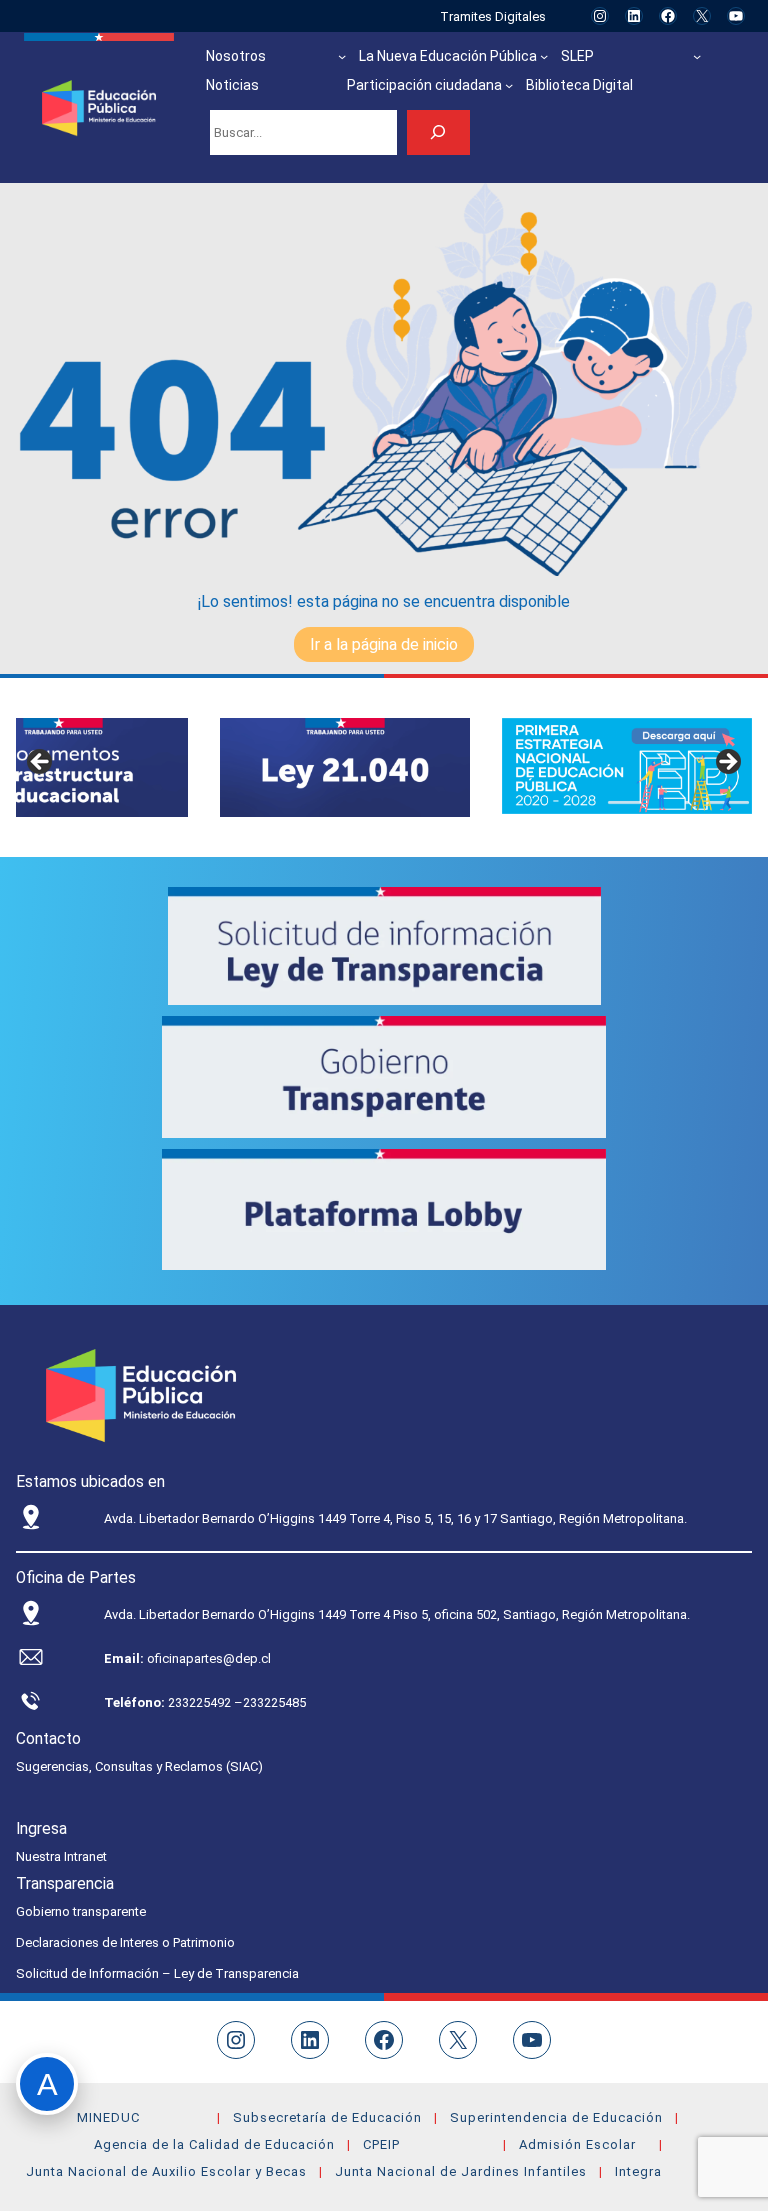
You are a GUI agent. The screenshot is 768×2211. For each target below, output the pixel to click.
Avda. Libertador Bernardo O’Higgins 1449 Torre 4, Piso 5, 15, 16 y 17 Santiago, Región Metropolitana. (395, 1518)
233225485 (274, 1702)
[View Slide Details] (345, 767)
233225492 (201, 1702)
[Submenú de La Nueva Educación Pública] (544, 56)
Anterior (41, 763)
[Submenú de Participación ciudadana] (509, 85)
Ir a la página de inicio (384, 644)
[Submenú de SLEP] (697, 56)
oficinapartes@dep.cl (209, 1658)
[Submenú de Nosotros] (342, 56)
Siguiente (727, 763)
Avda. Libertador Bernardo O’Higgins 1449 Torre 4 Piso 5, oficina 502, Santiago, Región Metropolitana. (397, 1614)
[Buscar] (438, 132)
